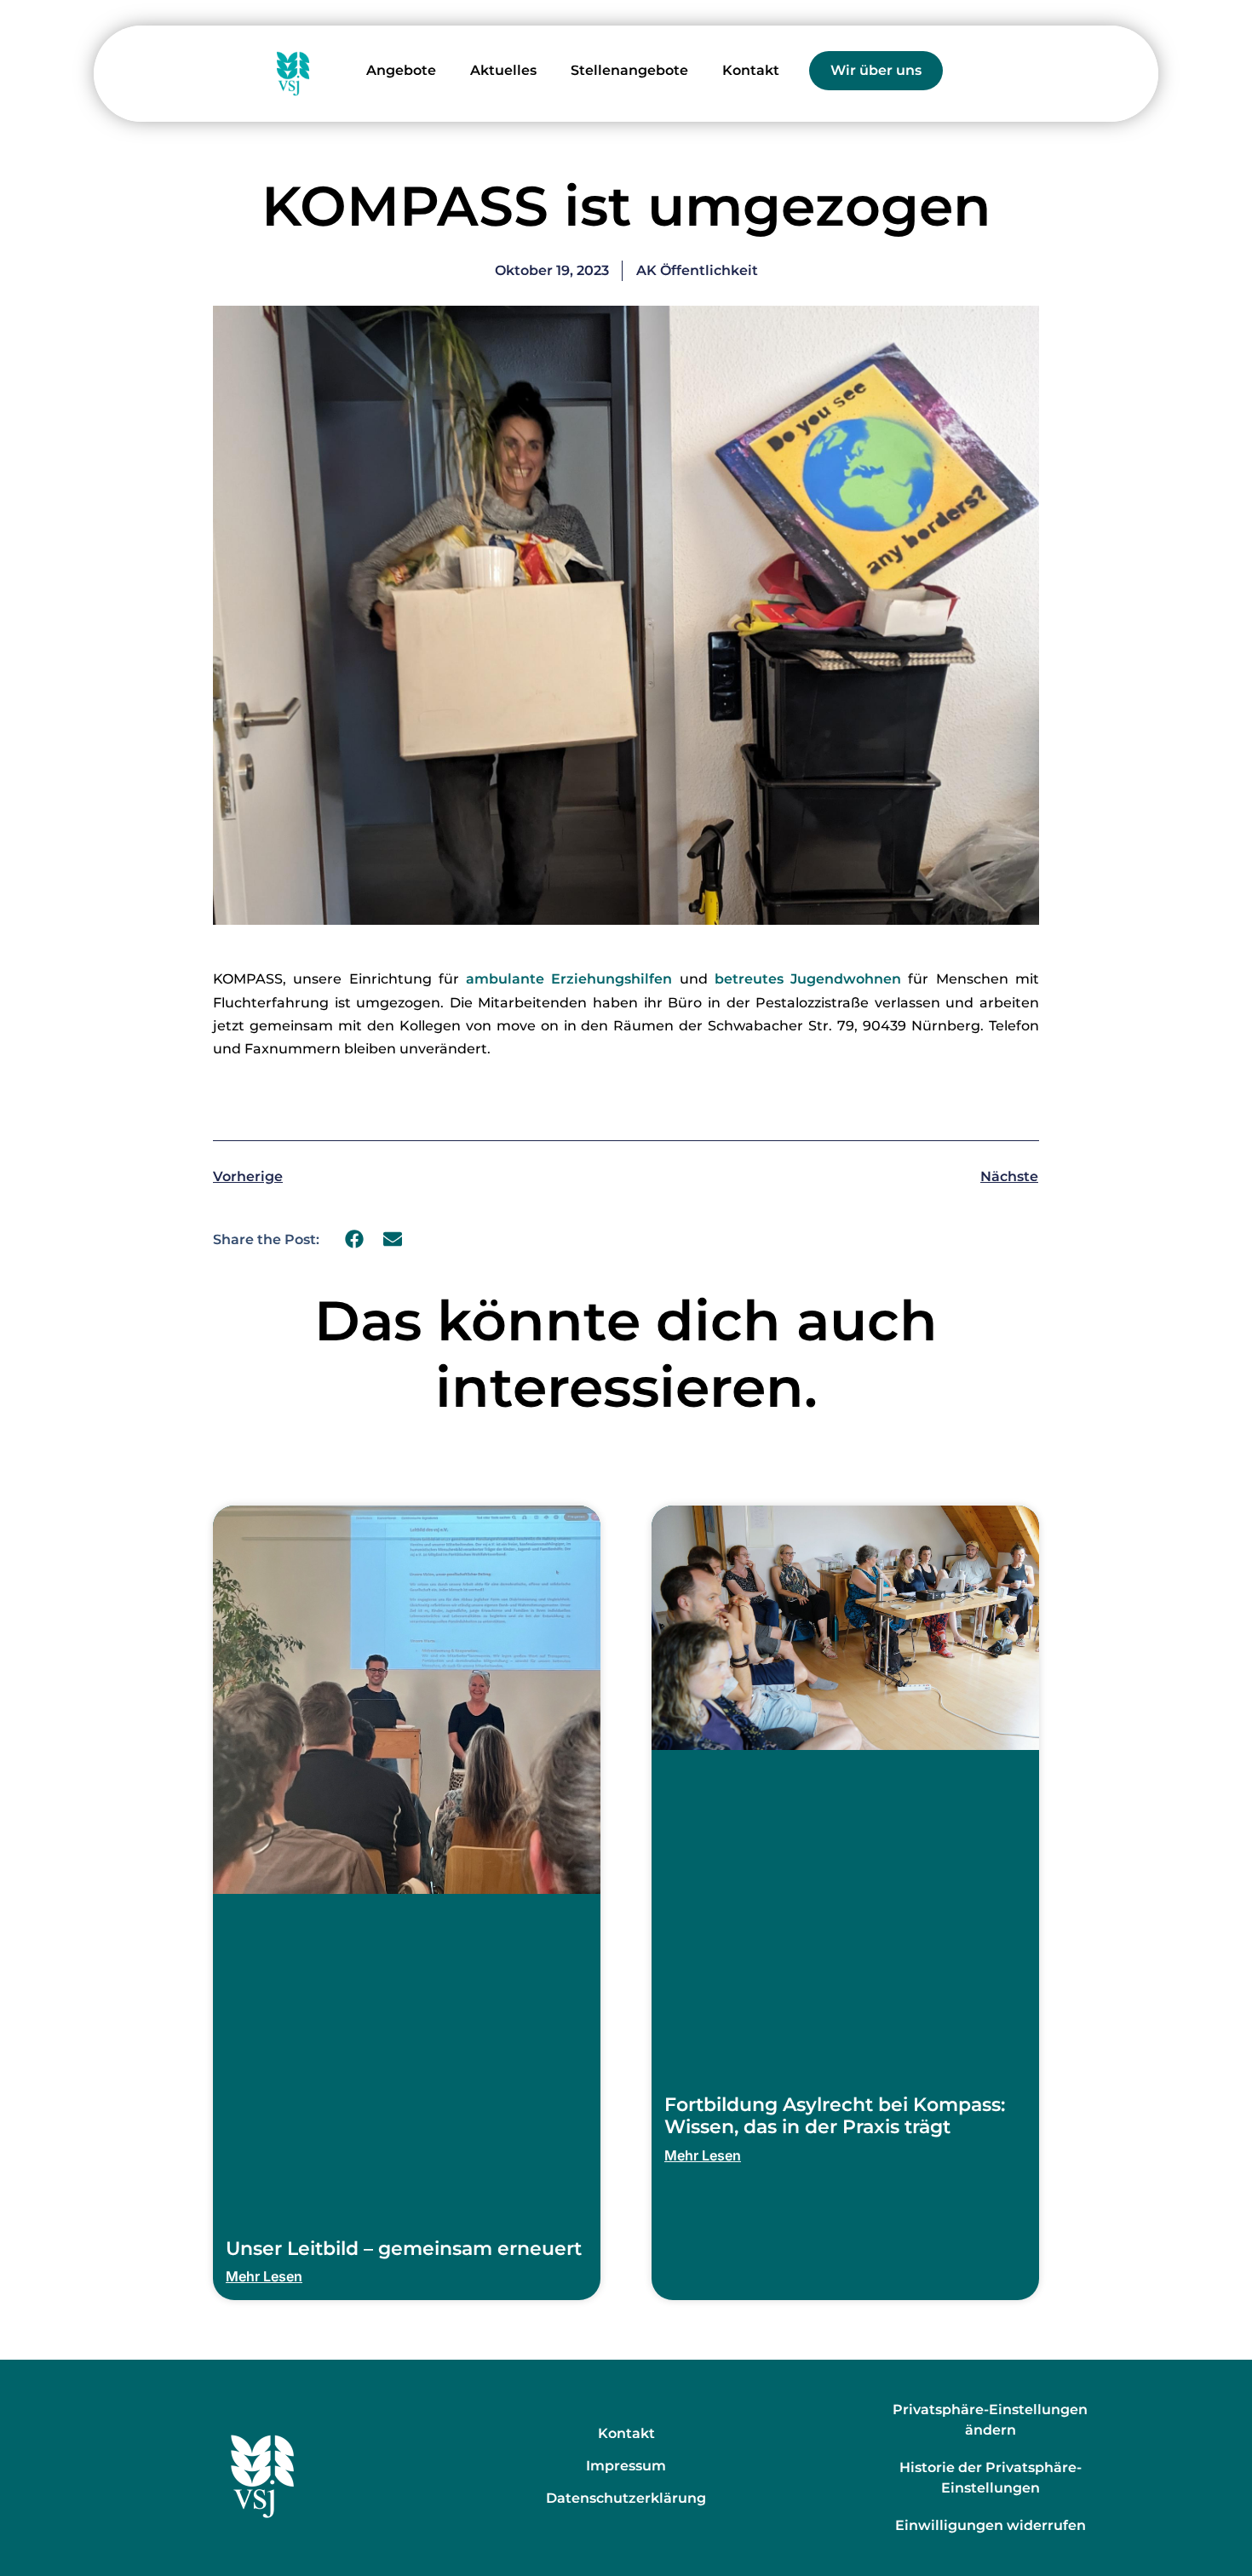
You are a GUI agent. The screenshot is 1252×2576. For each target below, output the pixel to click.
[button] (355, 1239)
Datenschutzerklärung (626, 2498)
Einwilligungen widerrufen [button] (991, 2525)
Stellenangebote (629, 70)
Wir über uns (876, 70)
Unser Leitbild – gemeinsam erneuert (404, 2249)
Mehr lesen (264, 2276)
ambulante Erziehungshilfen (569, 979)
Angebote (401, 70)
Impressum (626, 2466)
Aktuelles (503, 70)
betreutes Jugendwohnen (808, 979)
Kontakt (751, 70)
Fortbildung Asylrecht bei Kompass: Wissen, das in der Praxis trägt (835, 2116)
